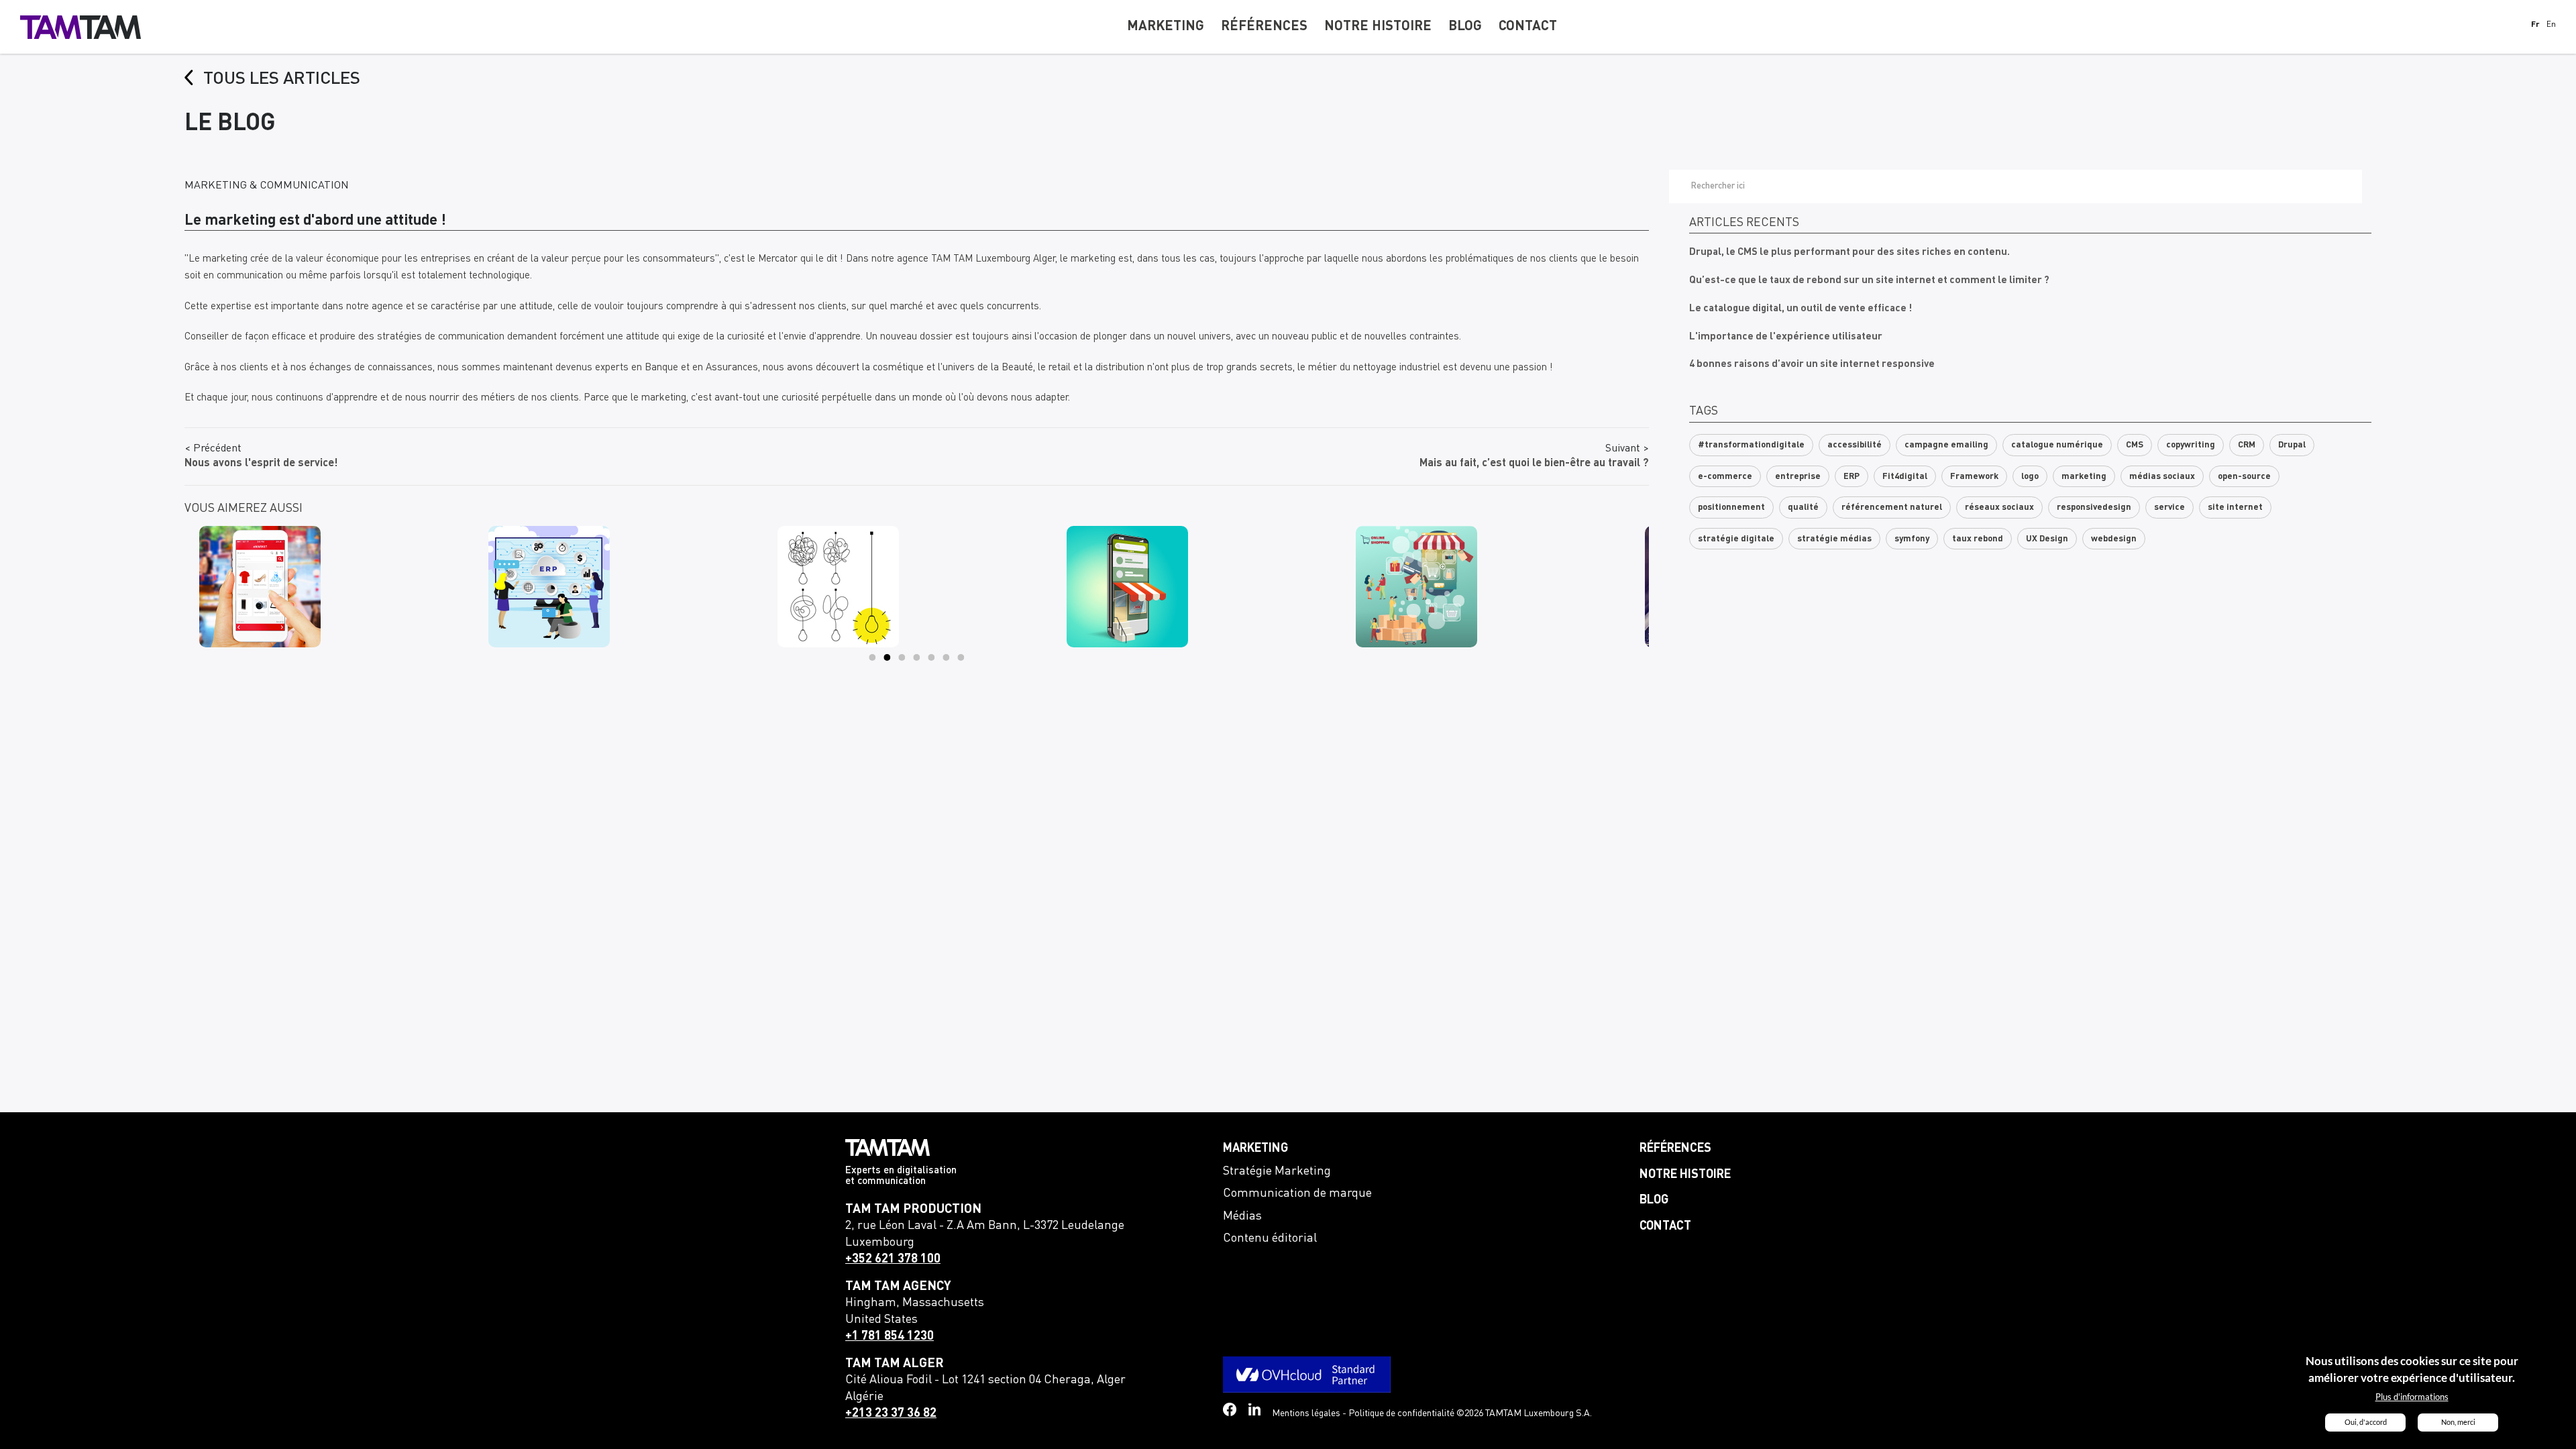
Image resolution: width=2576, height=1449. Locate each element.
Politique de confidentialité (1401, 1413)
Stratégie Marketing (1277, 1171)
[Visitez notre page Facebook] (1230, 1409)
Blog (1654, 1200)
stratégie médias (1834, 539)
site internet (2235, 507)
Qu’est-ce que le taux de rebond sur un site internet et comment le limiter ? (1869, 281)
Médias (1242, 1216)
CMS (2135, 445)
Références (1675, 1148)
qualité (1803, 507)
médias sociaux (2162, 477)
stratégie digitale (1736, 539)
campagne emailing (1946, 445)
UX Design (2047, 539)
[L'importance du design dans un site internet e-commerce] (339, 587)
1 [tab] (873, 657)
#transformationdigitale (1751, 445)
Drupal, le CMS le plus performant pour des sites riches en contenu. (1849, 253)
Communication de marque (1297, 1193)
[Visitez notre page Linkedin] (1255, 1410)
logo (2030, 477)
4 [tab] (917, 657)
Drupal (2292, 445)
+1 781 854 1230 (890, 1336)
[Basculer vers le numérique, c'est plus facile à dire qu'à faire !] (917, 587)
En (2551, 25)
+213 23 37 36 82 (891, 1413)
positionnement (1731, 507)
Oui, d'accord (2366, 1422)
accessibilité (1855, 445)
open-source (2244, 477)
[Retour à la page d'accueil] (80, 27)
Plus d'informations (2412, 1397)
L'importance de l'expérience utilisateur (1786, 337)
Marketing (1255, 1148)
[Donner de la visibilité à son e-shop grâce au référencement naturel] (1206, 587)
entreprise (1798, 477)
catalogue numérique (2057, 445)
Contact (1665, 1226)
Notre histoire (1685, 1175)
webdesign (2114, 539)
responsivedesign (2094, 507)
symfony (1912, 539)
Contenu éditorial (1270, 1238)
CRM (2247, 445)
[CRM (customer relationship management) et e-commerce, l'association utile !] (1496, 587)
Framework (1974, 477)
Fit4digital (1905, 477)
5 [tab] (932, 657)
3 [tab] (902, 657)
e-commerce (1725, 477)
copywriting (2191, 445)
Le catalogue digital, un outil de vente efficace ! (1801, 309)
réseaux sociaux (1999, 507)
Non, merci (2458, 1422)
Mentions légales (1306, 1413)
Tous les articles (282, 79)
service (2169, 507)
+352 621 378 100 (893, 1259)
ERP (1851, 477)
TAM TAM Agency (898, 1286)
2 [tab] (888, 657)
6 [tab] (947, 657)
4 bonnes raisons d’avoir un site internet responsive (1812, 365)
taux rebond (1978, 539)
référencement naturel (1892, 507)
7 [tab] (961, 657)
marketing (2084, 477)
